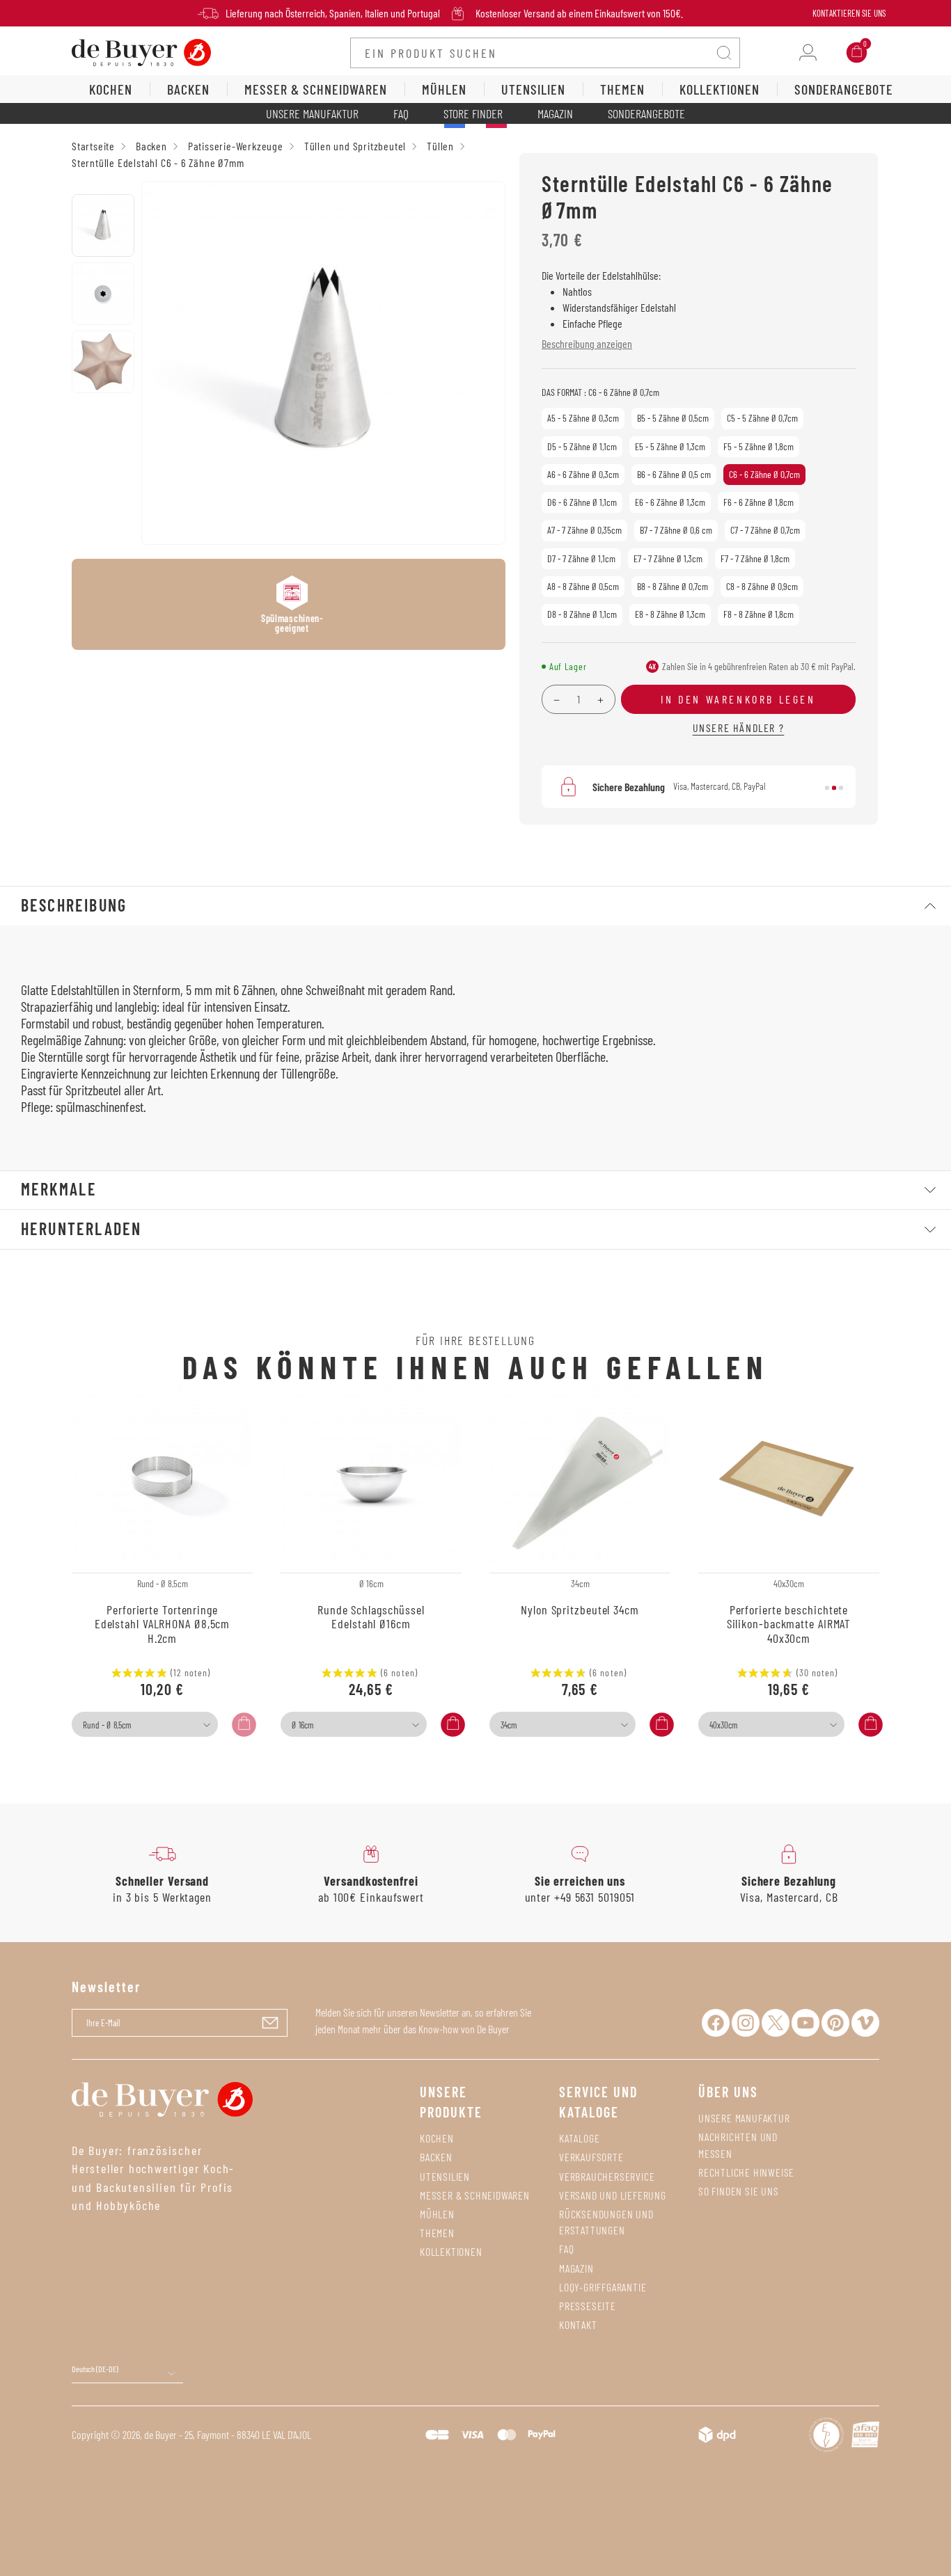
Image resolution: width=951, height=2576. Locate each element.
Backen (436, 2157)
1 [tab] (827, 788)
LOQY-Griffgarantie (603, 2287)
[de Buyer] (141, 51)
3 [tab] (841, 788)
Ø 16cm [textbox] (302, 1725)
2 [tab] (834, 788)
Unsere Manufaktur (312, 113)
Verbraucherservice (607, 2176)
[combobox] (145, 1724)
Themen (437, 2233)
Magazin (555, 113)
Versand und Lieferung (613, 2195)
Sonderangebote (646, 113)
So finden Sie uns (739, 2191)
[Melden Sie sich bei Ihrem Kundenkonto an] (808, 53)
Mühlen (437, 2214)
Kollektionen (451, 2251)
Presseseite (588, 2306)
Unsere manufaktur (744, 2118)
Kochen (437, 2138)
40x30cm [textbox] (723, 1725)
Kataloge (579, 2138)
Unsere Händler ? (739, 728)
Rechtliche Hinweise (746, 2172)
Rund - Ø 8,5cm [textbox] (107, 1725)
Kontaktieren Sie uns (849, 13)
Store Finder (473, 113)
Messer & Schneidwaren (475, 2195)
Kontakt (578, 2324)
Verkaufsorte (591, 2157)
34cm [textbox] (509, 1725)
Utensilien (445, 2176)
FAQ (401, 113)
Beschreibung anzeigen (587, 343)
